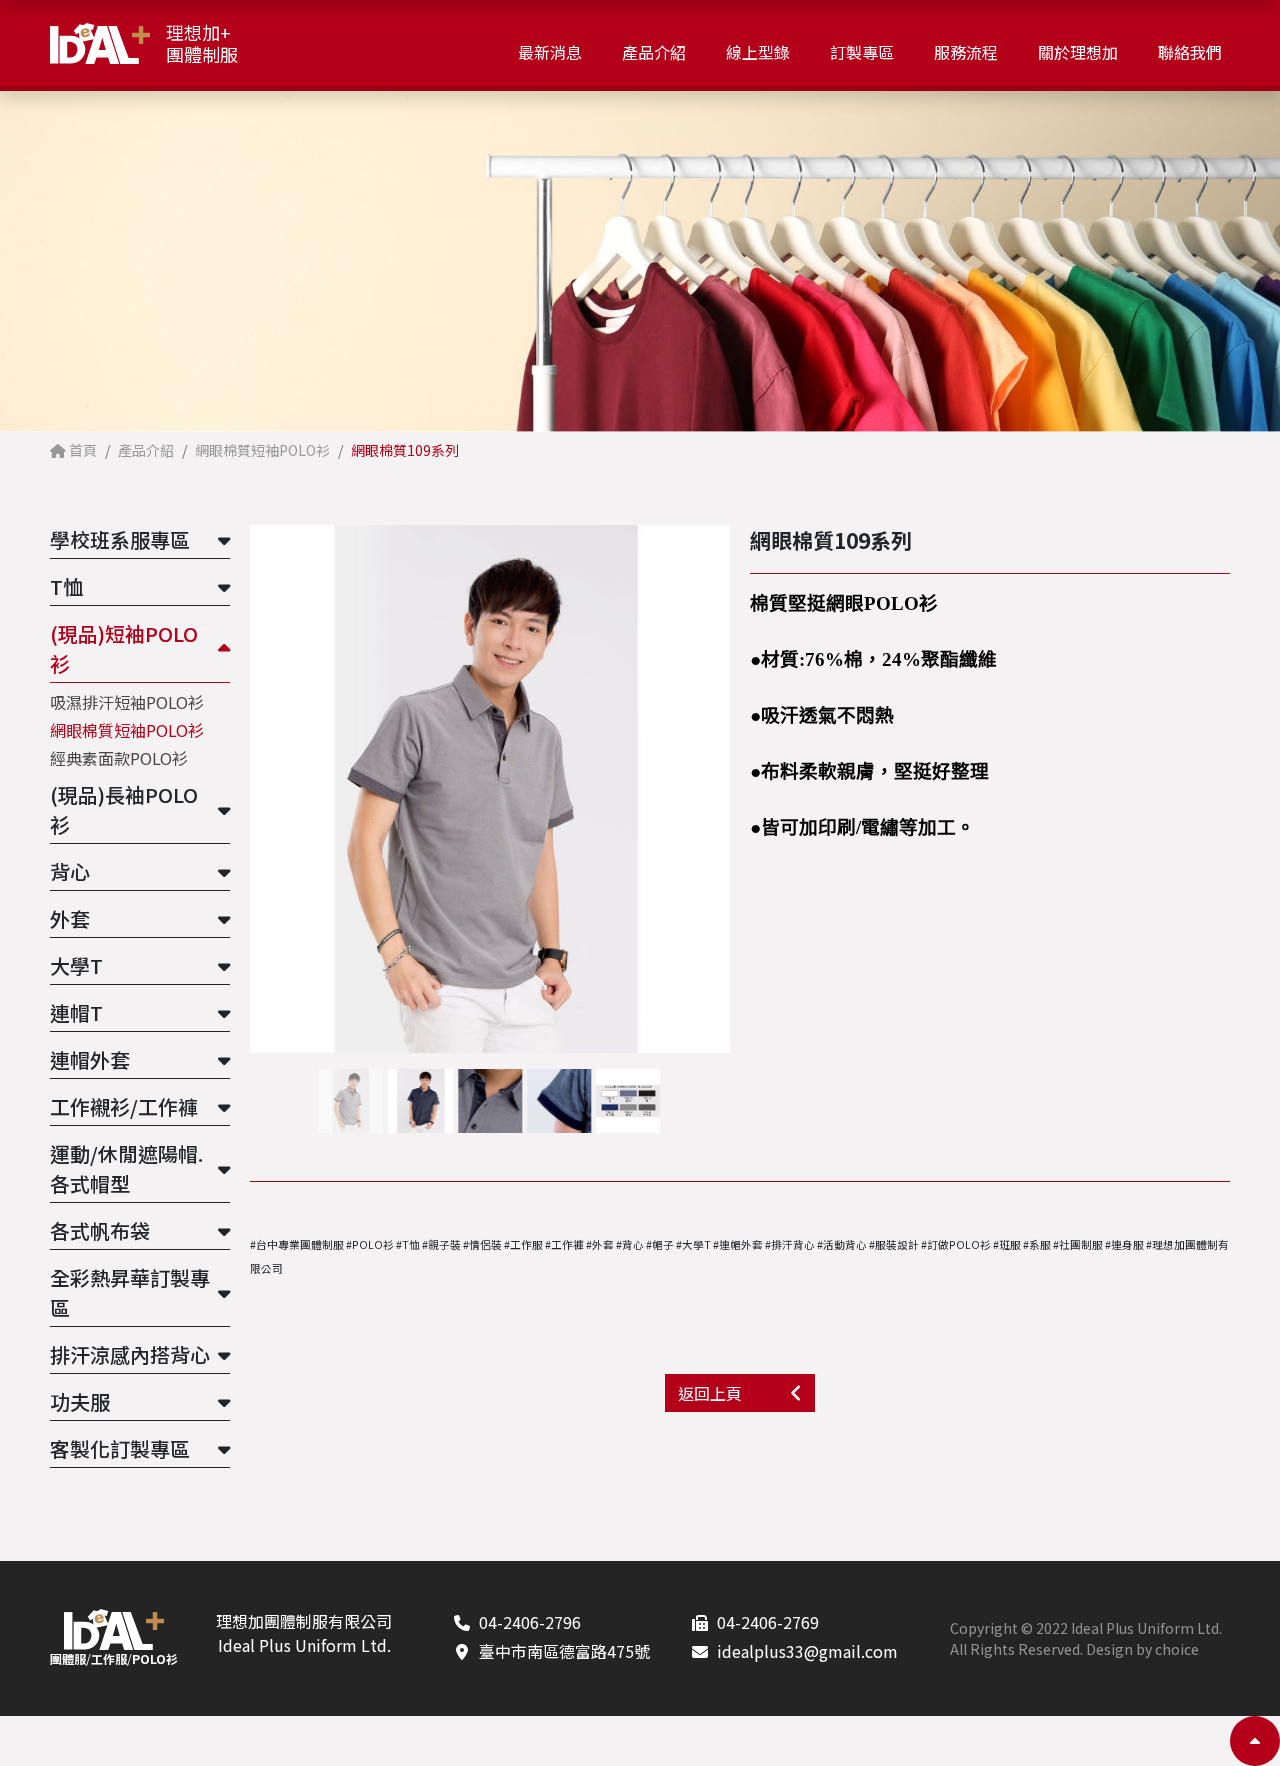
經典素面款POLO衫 (119, 758)
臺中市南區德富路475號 (564, 1651)
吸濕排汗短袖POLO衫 (127, 702)
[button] (721, 789)
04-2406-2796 (530, 1622)
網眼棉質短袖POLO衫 (127, 730)
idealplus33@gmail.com (807, 1651)
